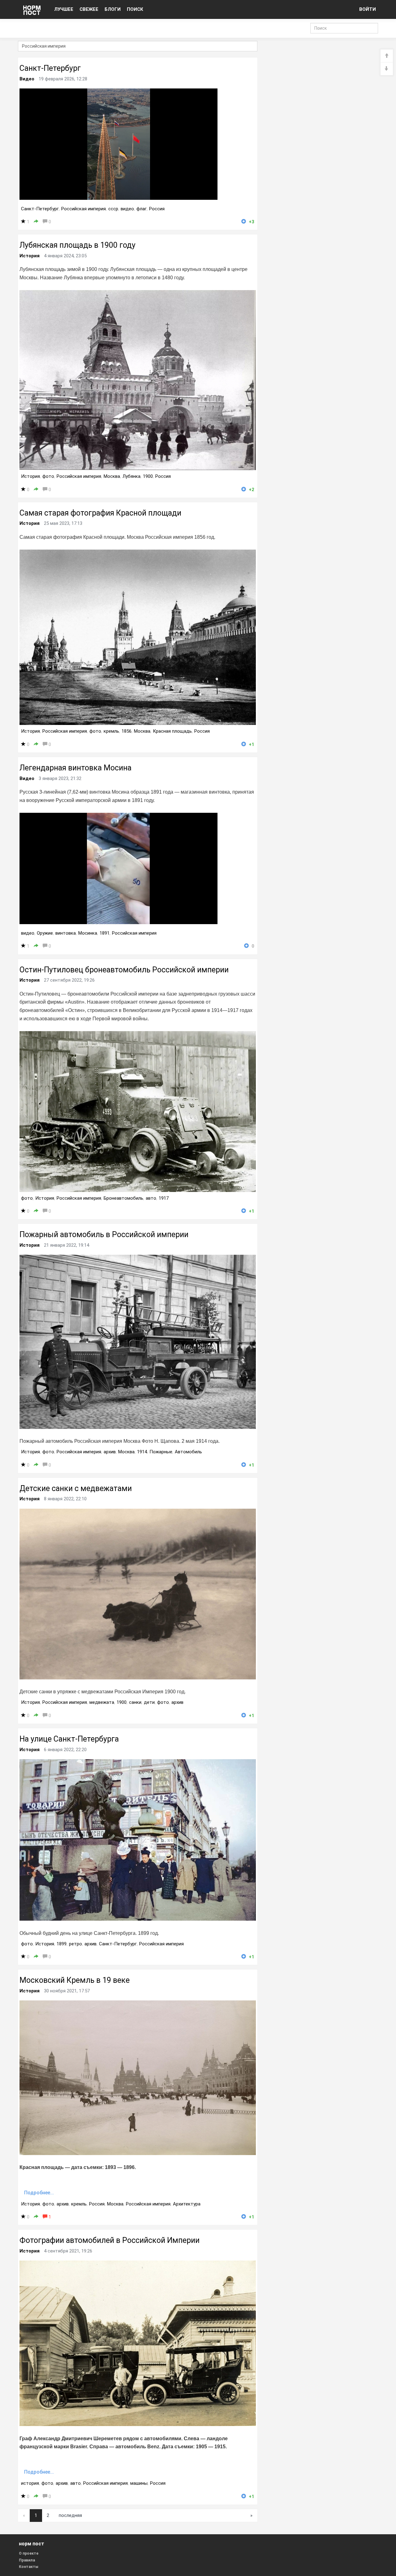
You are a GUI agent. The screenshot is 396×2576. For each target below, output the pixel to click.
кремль (111, 731)
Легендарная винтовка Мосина (75, 768)
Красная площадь (172, 731)
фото (48, 476)
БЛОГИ (113, 9)
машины (139, 2483)
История (30, 256)
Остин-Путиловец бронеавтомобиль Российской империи (124, 970)
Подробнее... (39, 2193)
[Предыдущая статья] (387, 56)
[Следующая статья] (387, 69)
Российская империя (84, 209)
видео (127, 209)
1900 (148, 476)
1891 (105, 933)
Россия (157, 209)
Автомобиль (188, 1452)
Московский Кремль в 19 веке (75, 1980)
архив (110, 1452)
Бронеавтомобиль (123, 1198)
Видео (27, 79)
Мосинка (88, 933)
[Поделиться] (36, 222)
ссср (113, 209)
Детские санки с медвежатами (76, 1488)
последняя (70, 2515)
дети (149, 1702)
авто (151, 1198)
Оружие (45, 933)
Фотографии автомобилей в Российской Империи (110, 2240)
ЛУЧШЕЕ (64, 9)
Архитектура (187, 2204)
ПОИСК (135, 9)
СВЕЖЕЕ (89, 9)
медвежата (102, 1702)
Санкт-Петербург (50, 68)
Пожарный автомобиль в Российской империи (104, 1234)
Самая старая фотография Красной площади (100, 513)
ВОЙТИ (368, 9)
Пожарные (161, 1452)
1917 (164, 1198)
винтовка (66, 933)
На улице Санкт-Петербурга (69, 1739)
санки (135, 1702)
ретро (75, 1944)
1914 (142, 1452)
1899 (62, 1944)
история (30, 2483)
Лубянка (131, 476)
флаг (142, 209)
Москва (112, 476)
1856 (127, 731)
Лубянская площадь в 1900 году (77, 245)
